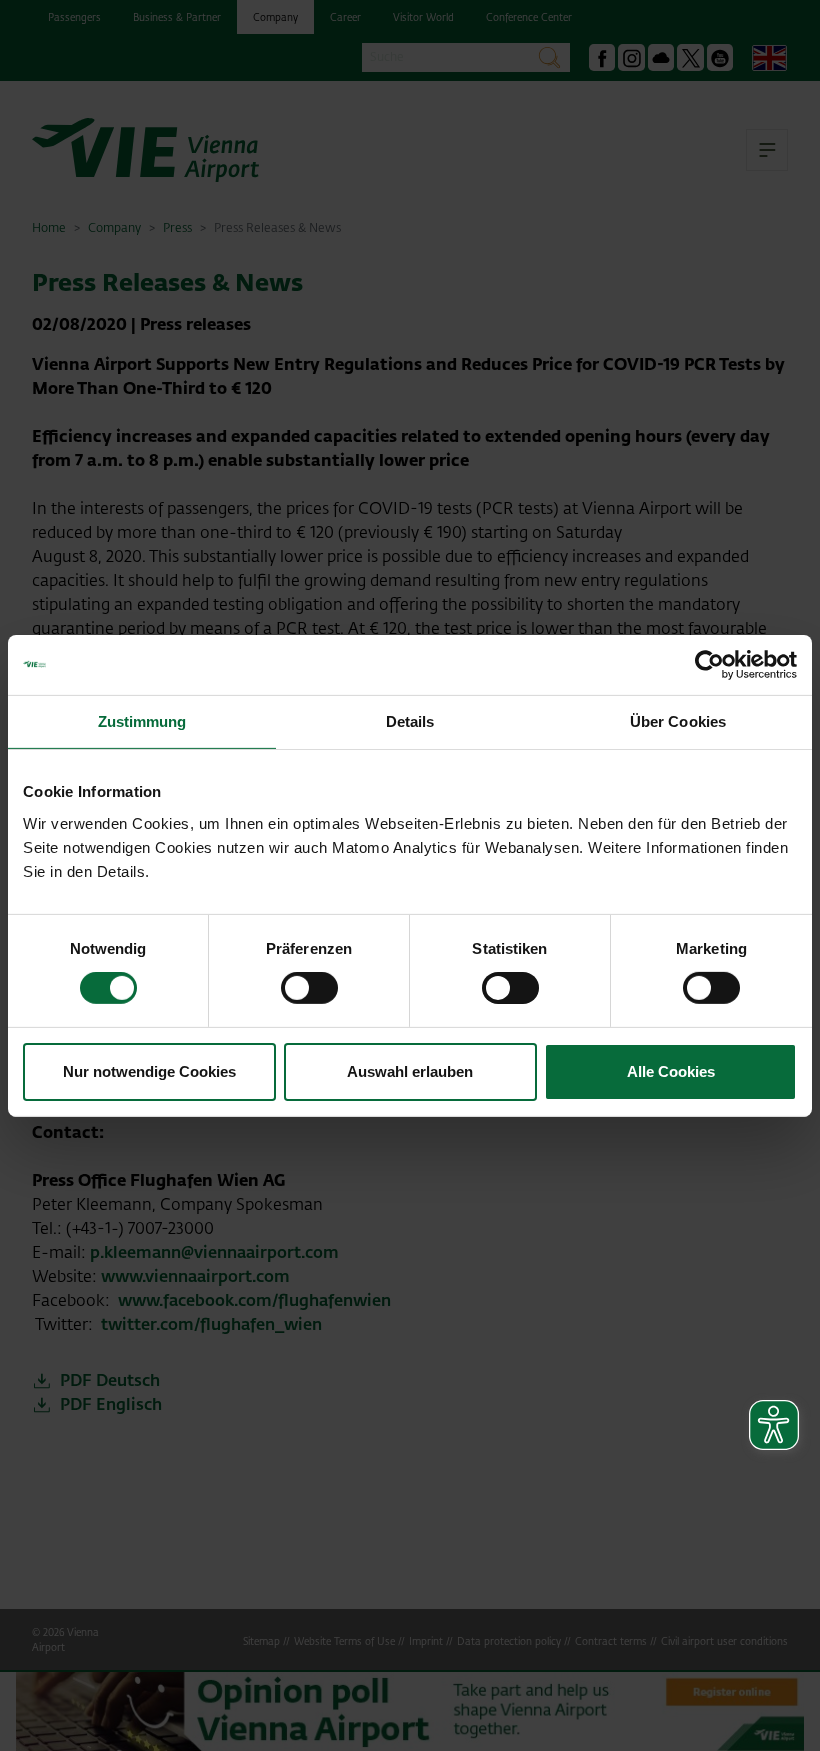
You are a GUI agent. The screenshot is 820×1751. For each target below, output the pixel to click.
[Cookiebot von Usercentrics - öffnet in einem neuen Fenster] (709, 664)
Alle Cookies (671, 1071)
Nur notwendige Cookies (149, 1071)
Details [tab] (410, 720)
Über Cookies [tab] (678, 720)
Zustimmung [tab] (142, 720)
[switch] (309, 988)
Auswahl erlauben (410, 1071)
